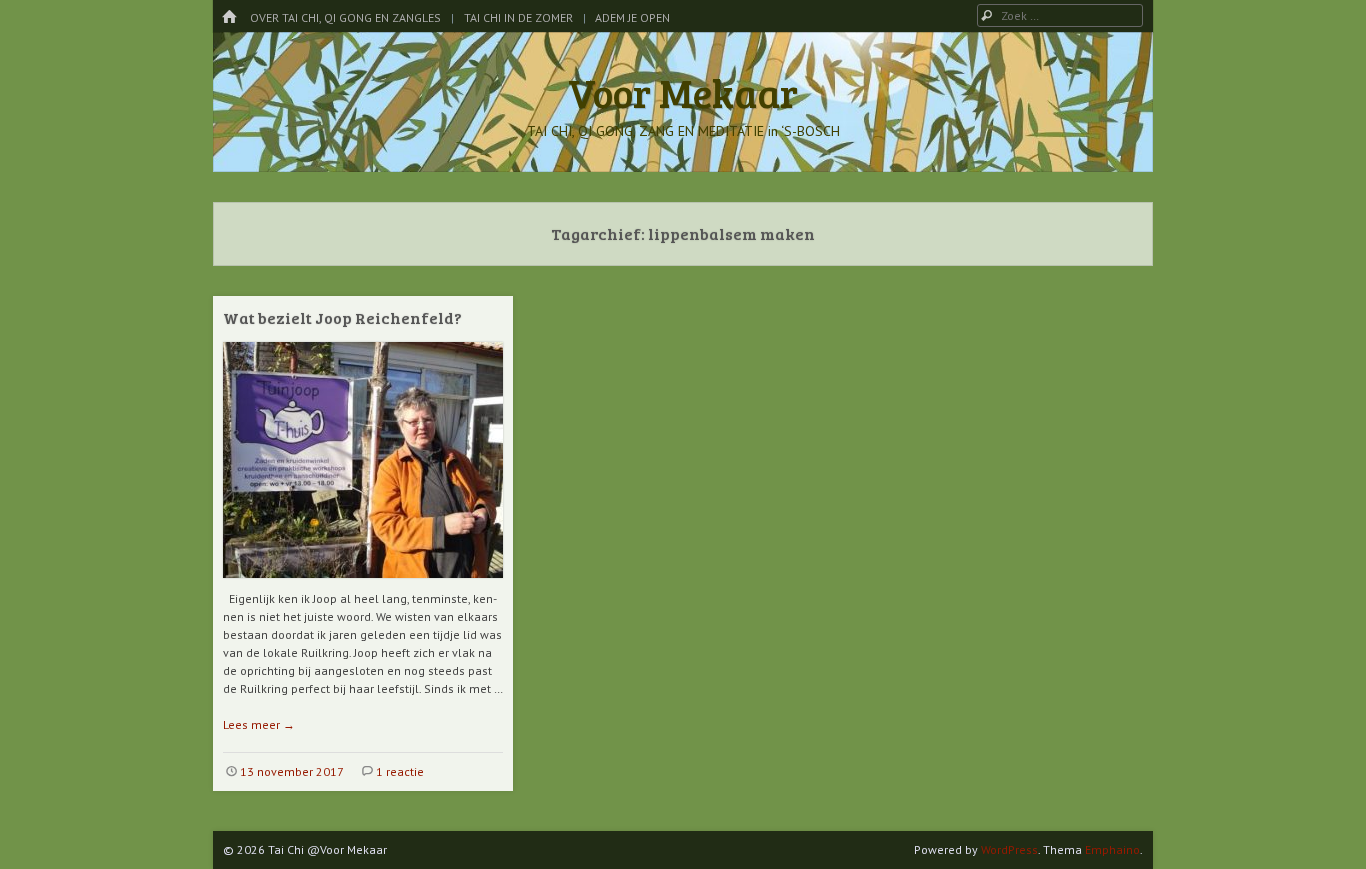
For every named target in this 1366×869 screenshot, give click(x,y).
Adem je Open (632, 17)
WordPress (1009, 849)
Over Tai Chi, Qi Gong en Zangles (345, 17)
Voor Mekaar (683, 92)
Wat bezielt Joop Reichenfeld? (342, 317)
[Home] (229, 17)
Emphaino (1112, 849)
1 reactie (400, 771)
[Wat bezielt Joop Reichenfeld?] (363, 585)
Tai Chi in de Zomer (518, 17)
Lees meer (259, 724)
